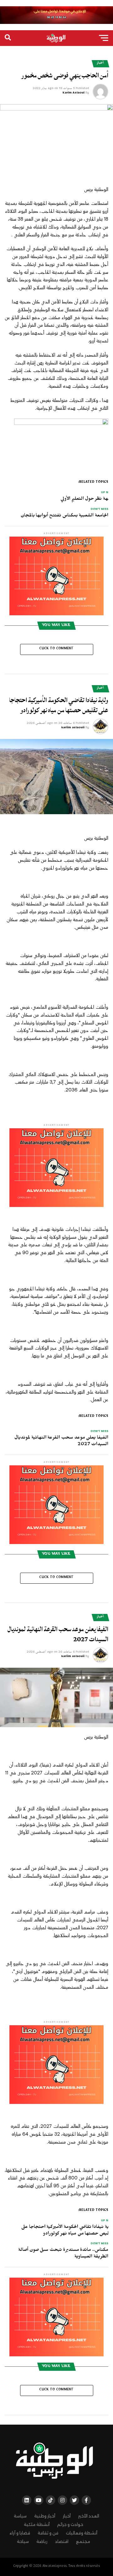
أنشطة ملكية (37, 2525)
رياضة (42, 2542)
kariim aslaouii (73, 728)
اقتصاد (62, 2542)
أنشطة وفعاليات (82, 2533)
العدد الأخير (89, 2516)
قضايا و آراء (20, 2533)
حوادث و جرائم (70, 2525)
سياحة (23, 2542)
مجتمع (83, 2542)
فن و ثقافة (48, 2533)
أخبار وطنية (45, 2516)
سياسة (20, 2516)
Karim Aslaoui (73, 93)
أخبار (67, 2516)
